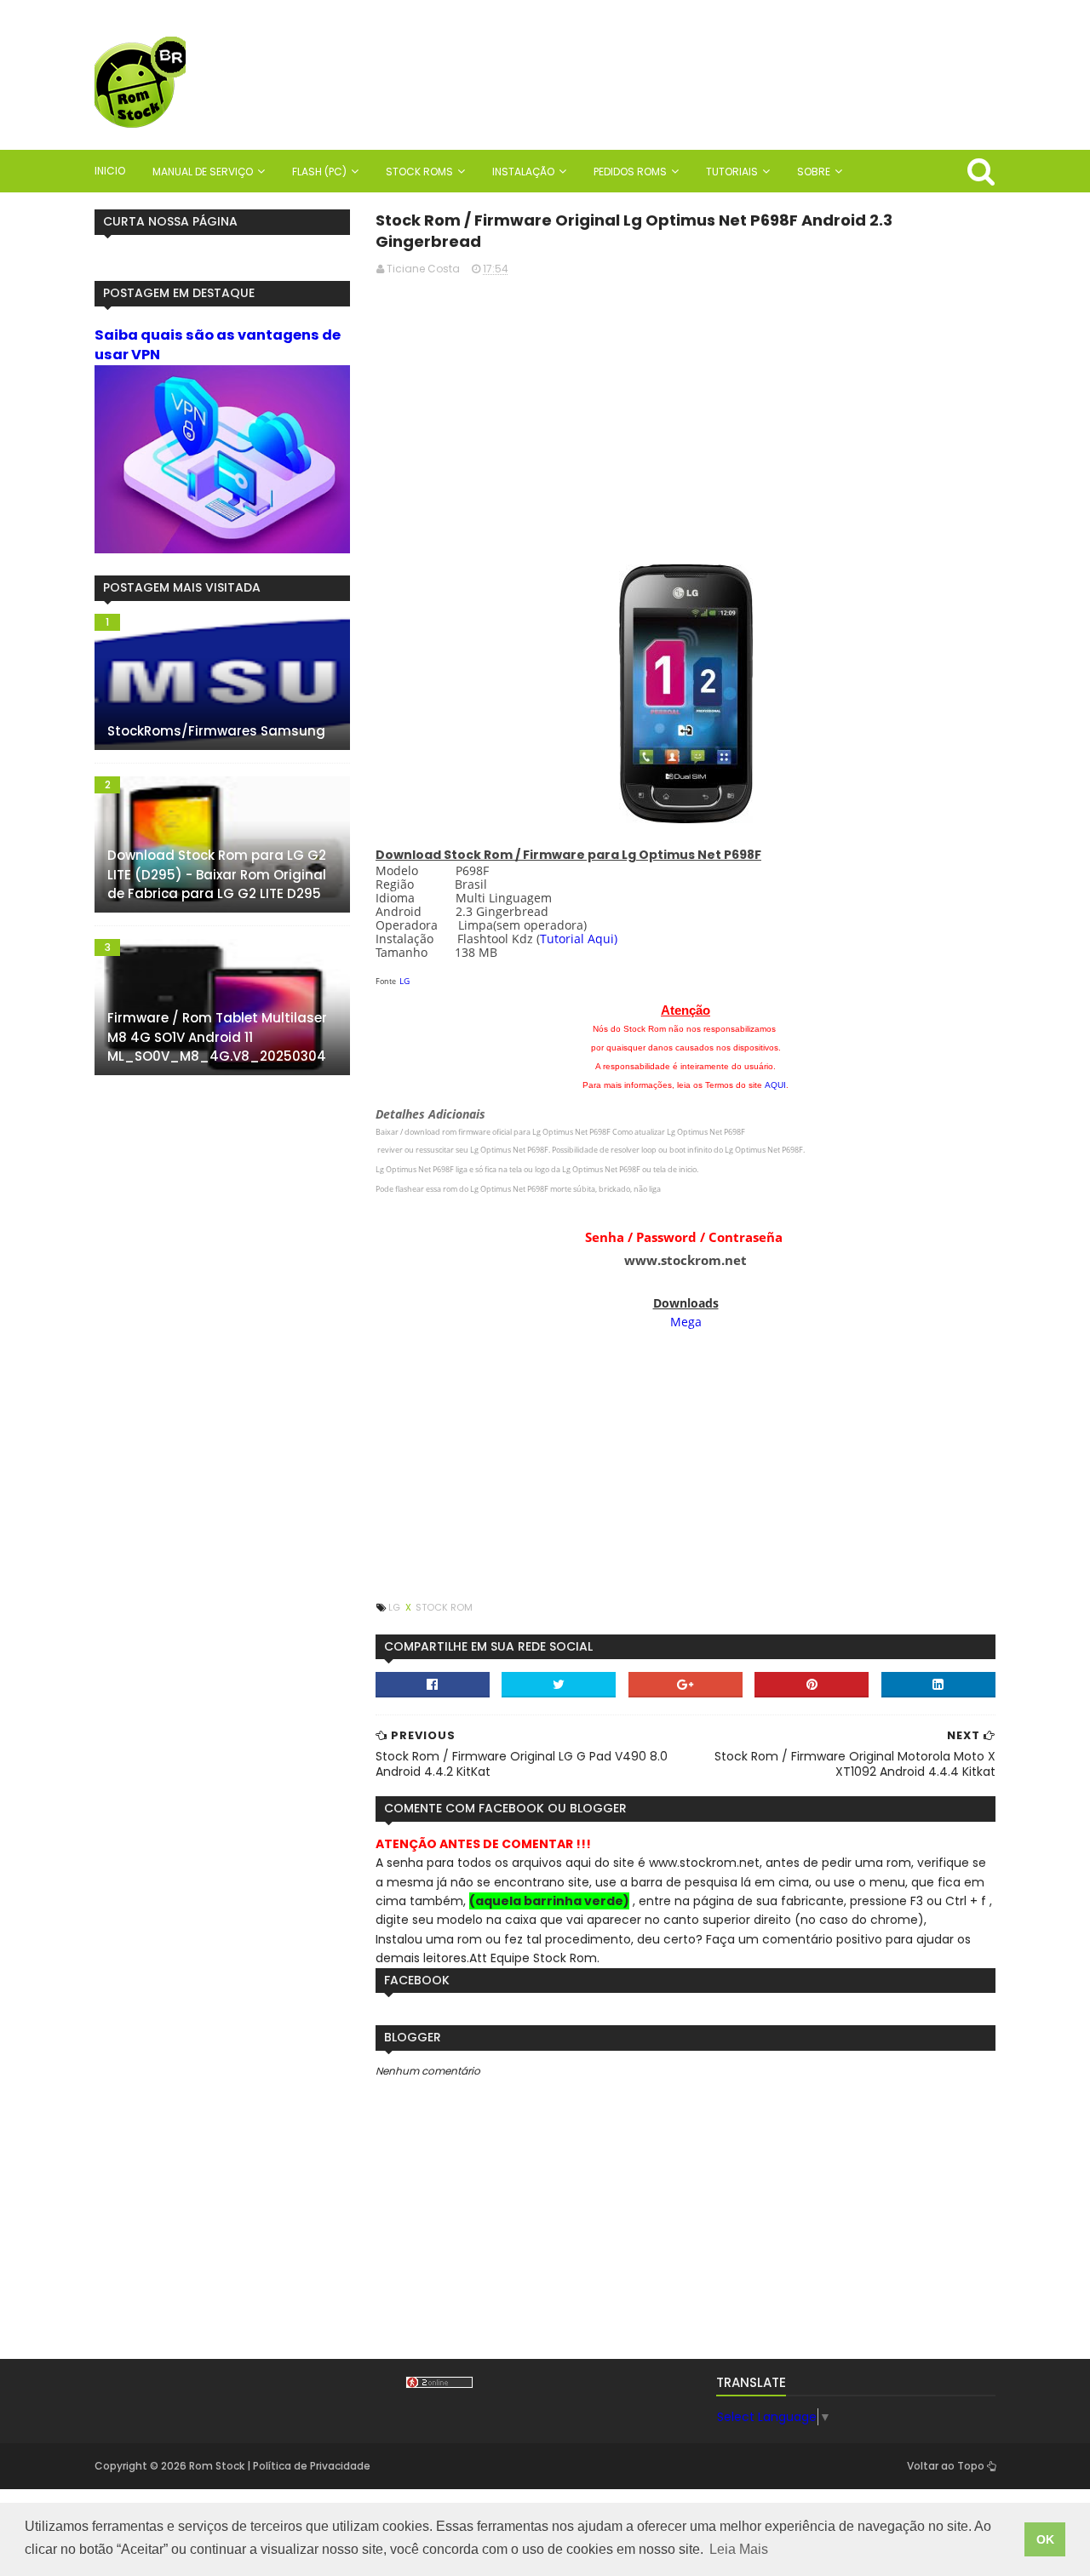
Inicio (110, 171)
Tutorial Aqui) (579, 939)
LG (404, 981)
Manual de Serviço (203, 172)
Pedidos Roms (630, 172)
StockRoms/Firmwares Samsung (216, 731)
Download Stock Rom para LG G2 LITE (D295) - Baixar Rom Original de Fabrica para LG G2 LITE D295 (217, 874)
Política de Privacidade (312, 2466)
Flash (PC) (319, 172)
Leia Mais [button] (739, 2549)
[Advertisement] (686, 409)
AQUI (775, 1085)
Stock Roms (419, 172)
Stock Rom (444, 1607)
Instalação (523, 172)
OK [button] (1045, 2539)
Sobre (814, 172)
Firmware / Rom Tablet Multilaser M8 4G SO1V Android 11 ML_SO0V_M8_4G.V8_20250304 (217, 1037)
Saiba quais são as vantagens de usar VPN (218, 345)
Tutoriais (732, 172)
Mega (686, 1322)
